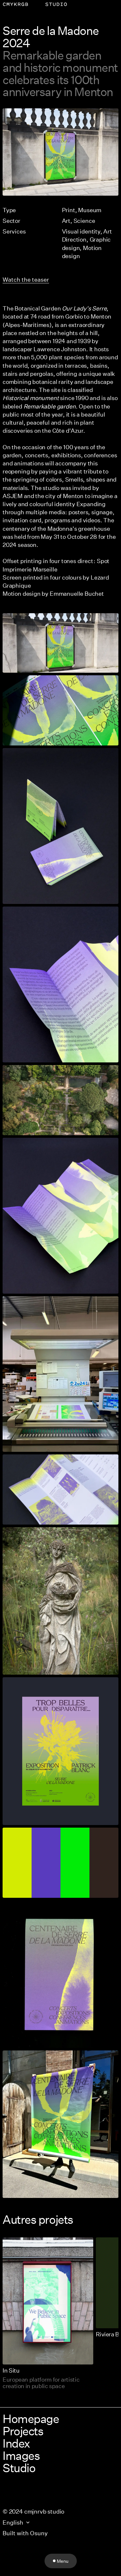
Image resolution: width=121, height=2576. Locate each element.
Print (69, 210)
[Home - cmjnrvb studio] (35, 4)
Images (21, 2455)
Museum (90, 210)
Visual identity (81, 231)
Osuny (39, 2533)
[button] (60, 152)
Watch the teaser (26, 279)
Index (16, 2443)
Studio (19, 2468)
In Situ (11, 2370)
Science (84, 221)
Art (66, 221)
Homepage (31, 2418)
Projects (23, 2431)
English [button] (13, 2522)
